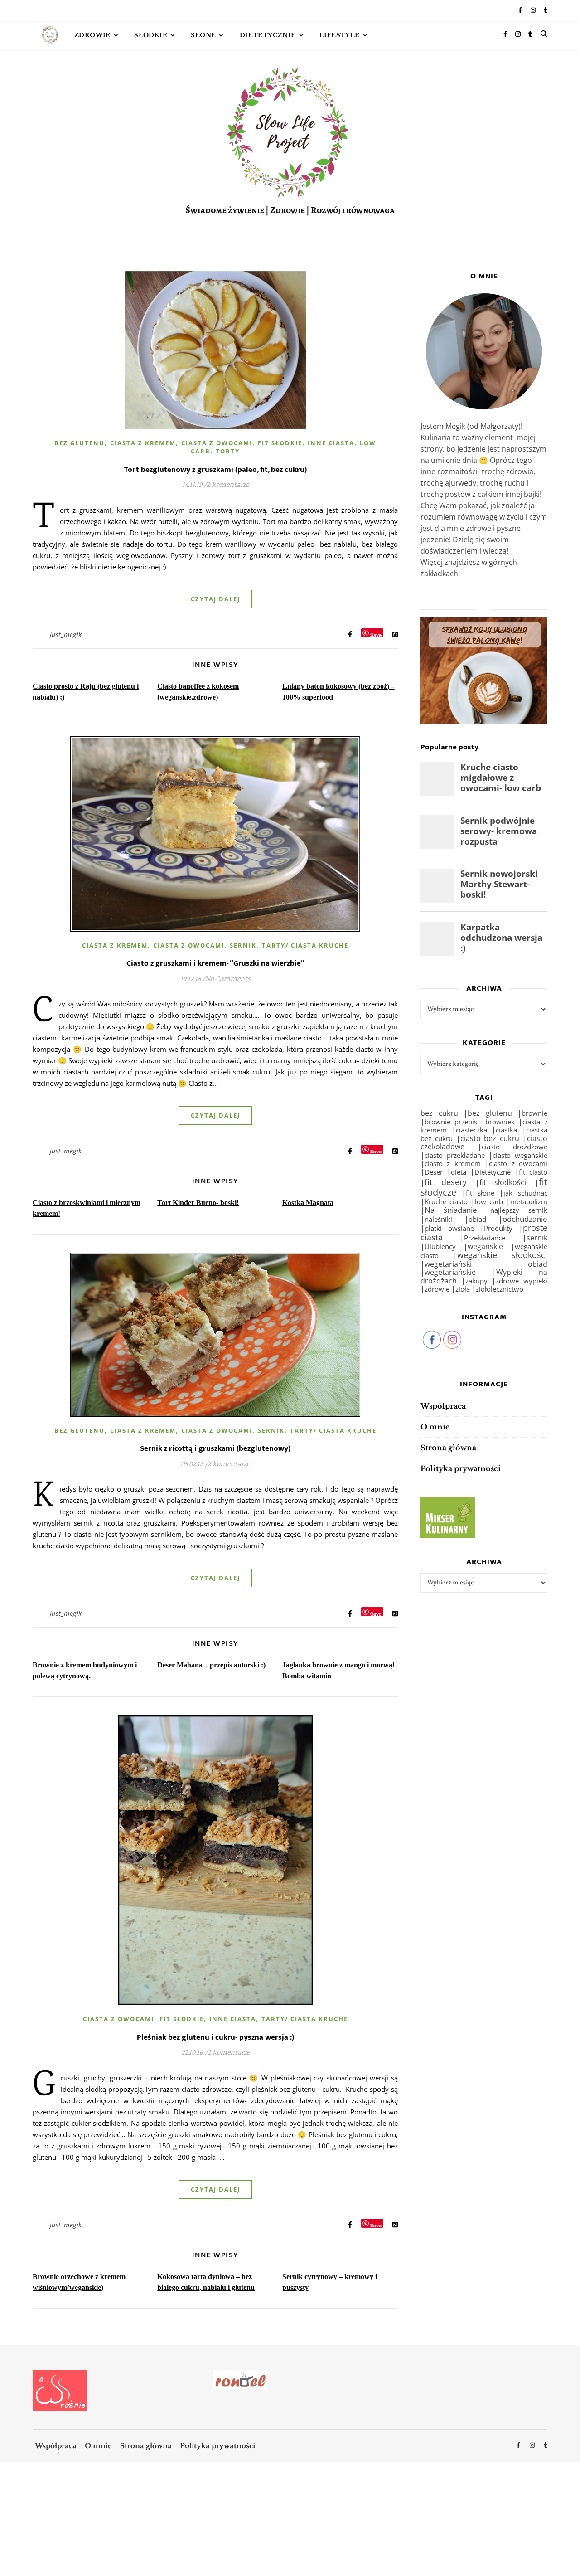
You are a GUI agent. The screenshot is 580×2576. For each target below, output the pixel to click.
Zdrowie (92, 35)
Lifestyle (340, 35)
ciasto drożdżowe (515, 1147)
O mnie (435, 1427)
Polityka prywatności (461, 1468)
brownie (534, 1113)
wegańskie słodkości (503, 1255)
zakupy (476, 1281)
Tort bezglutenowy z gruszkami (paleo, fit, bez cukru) (215, 470)
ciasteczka (471, 1130)
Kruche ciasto (446, 1202)
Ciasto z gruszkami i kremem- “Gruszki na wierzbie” (215, 963)
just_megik (66, 634)
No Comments (228, 979)
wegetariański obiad (486, 1264)
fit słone (480, 1193)
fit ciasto (533, 1172)
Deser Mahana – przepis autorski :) (211, 1665)
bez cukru (439, 1113)
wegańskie (485, 1246)
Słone (203, 35)
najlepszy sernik (519, 1210)
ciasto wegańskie (520, 1155)
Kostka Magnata (308, 1203)
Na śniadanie (451, 1210)
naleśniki (438, 1219)
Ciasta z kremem (143, 443)
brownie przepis (451, 1122)
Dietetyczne (493, 1172)
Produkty (498, 1228)
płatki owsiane (449, 1228)
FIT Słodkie (280, 443)
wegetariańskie (450, 1272)
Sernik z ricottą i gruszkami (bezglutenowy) (215, 1448)
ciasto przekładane (455, 1155)
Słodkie (151, 35)
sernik (537, 1237)
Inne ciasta (331, 443)
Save (376, 634)
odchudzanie (525, 1219)
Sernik (243, 945)
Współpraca (443, 1406)
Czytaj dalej (215, 599)
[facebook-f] (521, 11)
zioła (463, 1289)
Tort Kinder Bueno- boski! (198, 1203)
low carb (489, 1201)
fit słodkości (503, 1182)
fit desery (446, 1182)
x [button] (573, 2536)
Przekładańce (485, 1238)
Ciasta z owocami (217, 443)
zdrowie (437, 1289)
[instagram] (534, 11)
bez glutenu (490, 1113)
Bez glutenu (80, 443)
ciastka (506, 1130)
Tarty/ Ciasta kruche (305, 945)
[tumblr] (546, 11)
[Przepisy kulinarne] (484, 1518)
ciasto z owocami (518, 1163)
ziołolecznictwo (500, 1289)
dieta (459, 1172)
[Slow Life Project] (50, 35)
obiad (477, 1219)
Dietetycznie (268, 35)
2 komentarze (228, 485)
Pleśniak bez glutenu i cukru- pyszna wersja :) (215, 2037)
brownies (500, 1122)
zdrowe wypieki (522, 1281)
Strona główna (448, 1448)
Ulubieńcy (440, 1246)
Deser (434, 1172)
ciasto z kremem (453, 1163)
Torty (228, 451)
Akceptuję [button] (545, 2552)
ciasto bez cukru (490, 1138)
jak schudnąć (525, 1193)
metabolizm (529, 1201)
